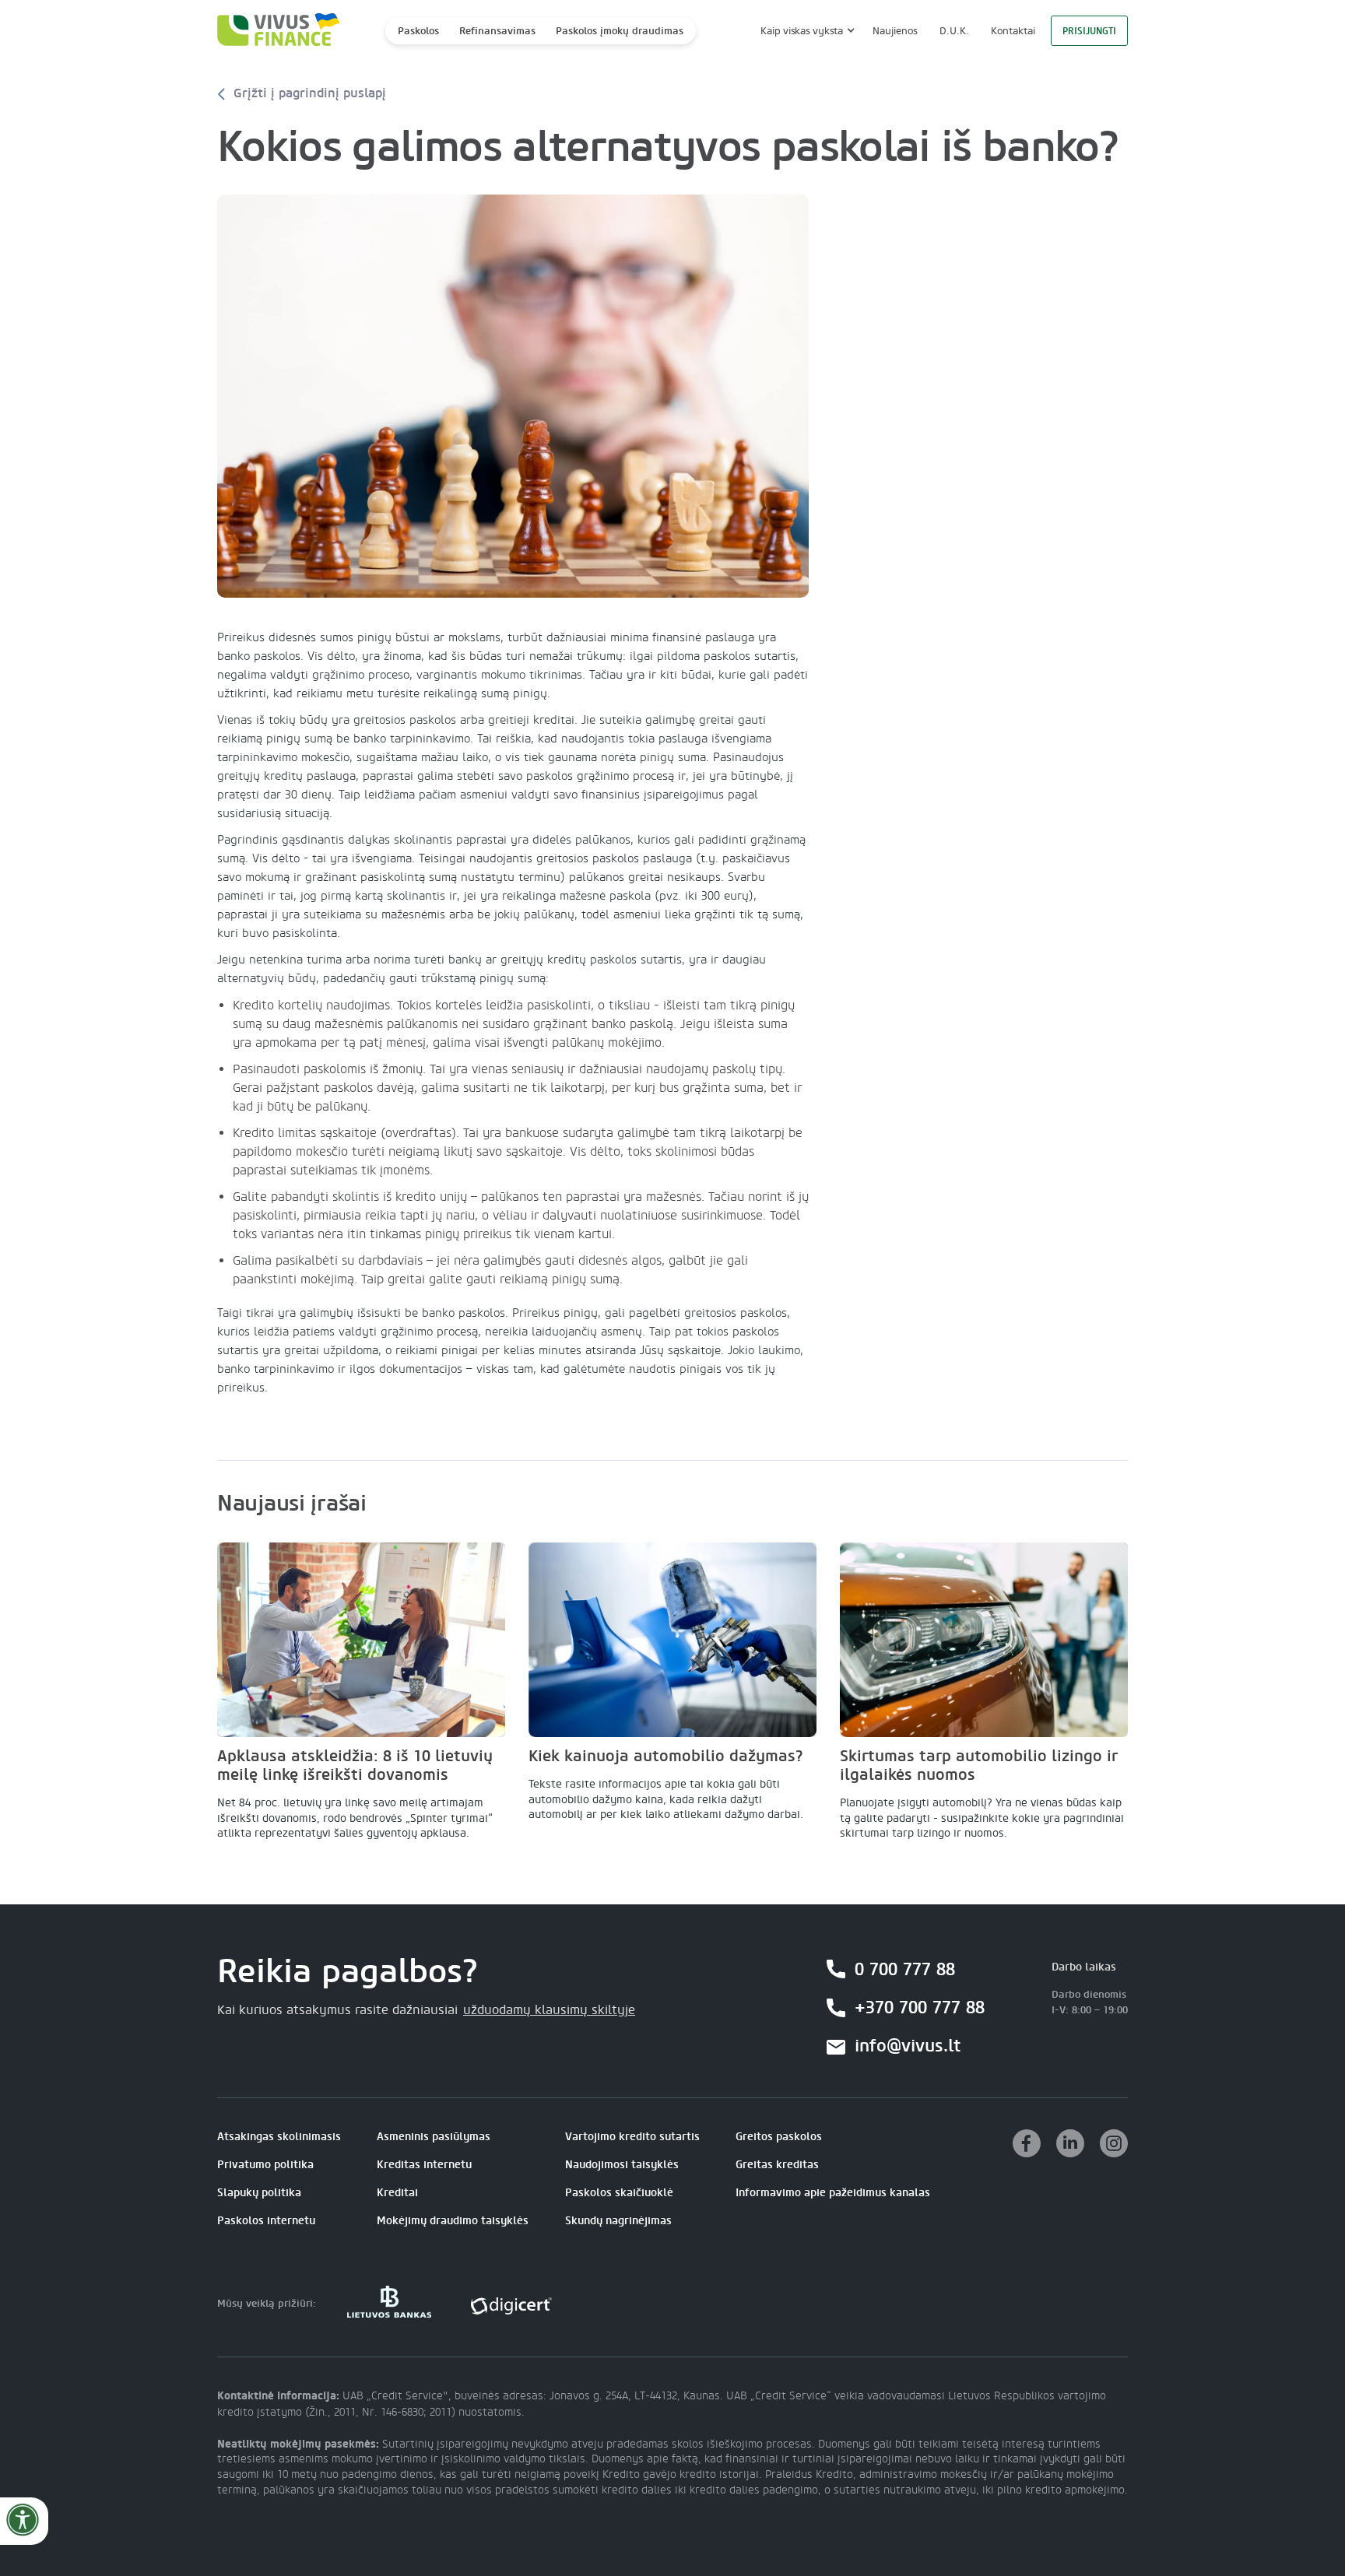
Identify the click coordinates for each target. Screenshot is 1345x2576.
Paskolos (418, 31)
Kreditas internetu (424, 2165)
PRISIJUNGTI (1089, 31)
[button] (806, 31)
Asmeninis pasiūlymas (434, 2137)
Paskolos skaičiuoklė (619, 2193)
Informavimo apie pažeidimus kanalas (833, 2193)
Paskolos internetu (266, 2221)
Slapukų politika (259, 2193)
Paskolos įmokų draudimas (620, 31)
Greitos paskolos (779, 2137)
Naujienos (895, 31)
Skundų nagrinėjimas (618, 2221)
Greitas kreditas (777, 2165)
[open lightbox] (513, 397)
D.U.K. (954, 31)
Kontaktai (1013, 31)
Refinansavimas (497, 31)
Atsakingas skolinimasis (279, 2137)
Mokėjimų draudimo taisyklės (453, 2221)
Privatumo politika (265, 2165)
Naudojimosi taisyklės (622, 2165)
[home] (274, 31)
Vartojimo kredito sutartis (632, 2137)
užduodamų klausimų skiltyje (549, 2010)
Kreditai (397, 2193)
